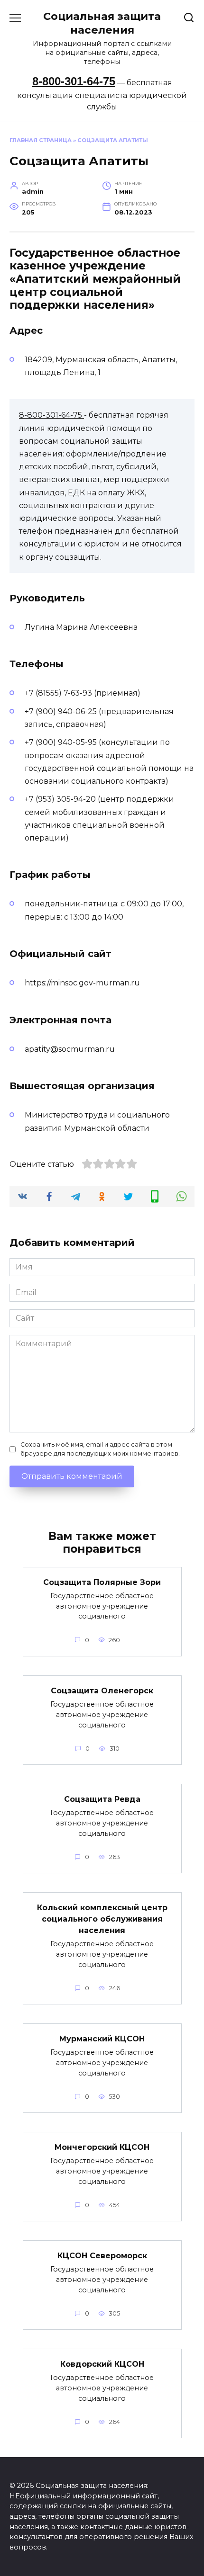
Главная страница (41, 140)
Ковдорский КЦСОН (102, 2364)
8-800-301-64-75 (74, 81)
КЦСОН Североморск (102, 2256)
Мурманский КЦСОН (102, 2039)
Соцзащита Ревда (102, 1799)
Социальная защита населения (102, 23)
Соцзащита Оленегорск (102, 1691)
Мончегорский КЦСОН (102, 2147)
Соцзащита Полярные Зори (102, 1582)
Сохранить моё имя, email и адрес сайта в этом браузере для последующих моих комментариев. (100, 1449)
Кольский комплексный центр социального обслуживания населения (102, 1919)
